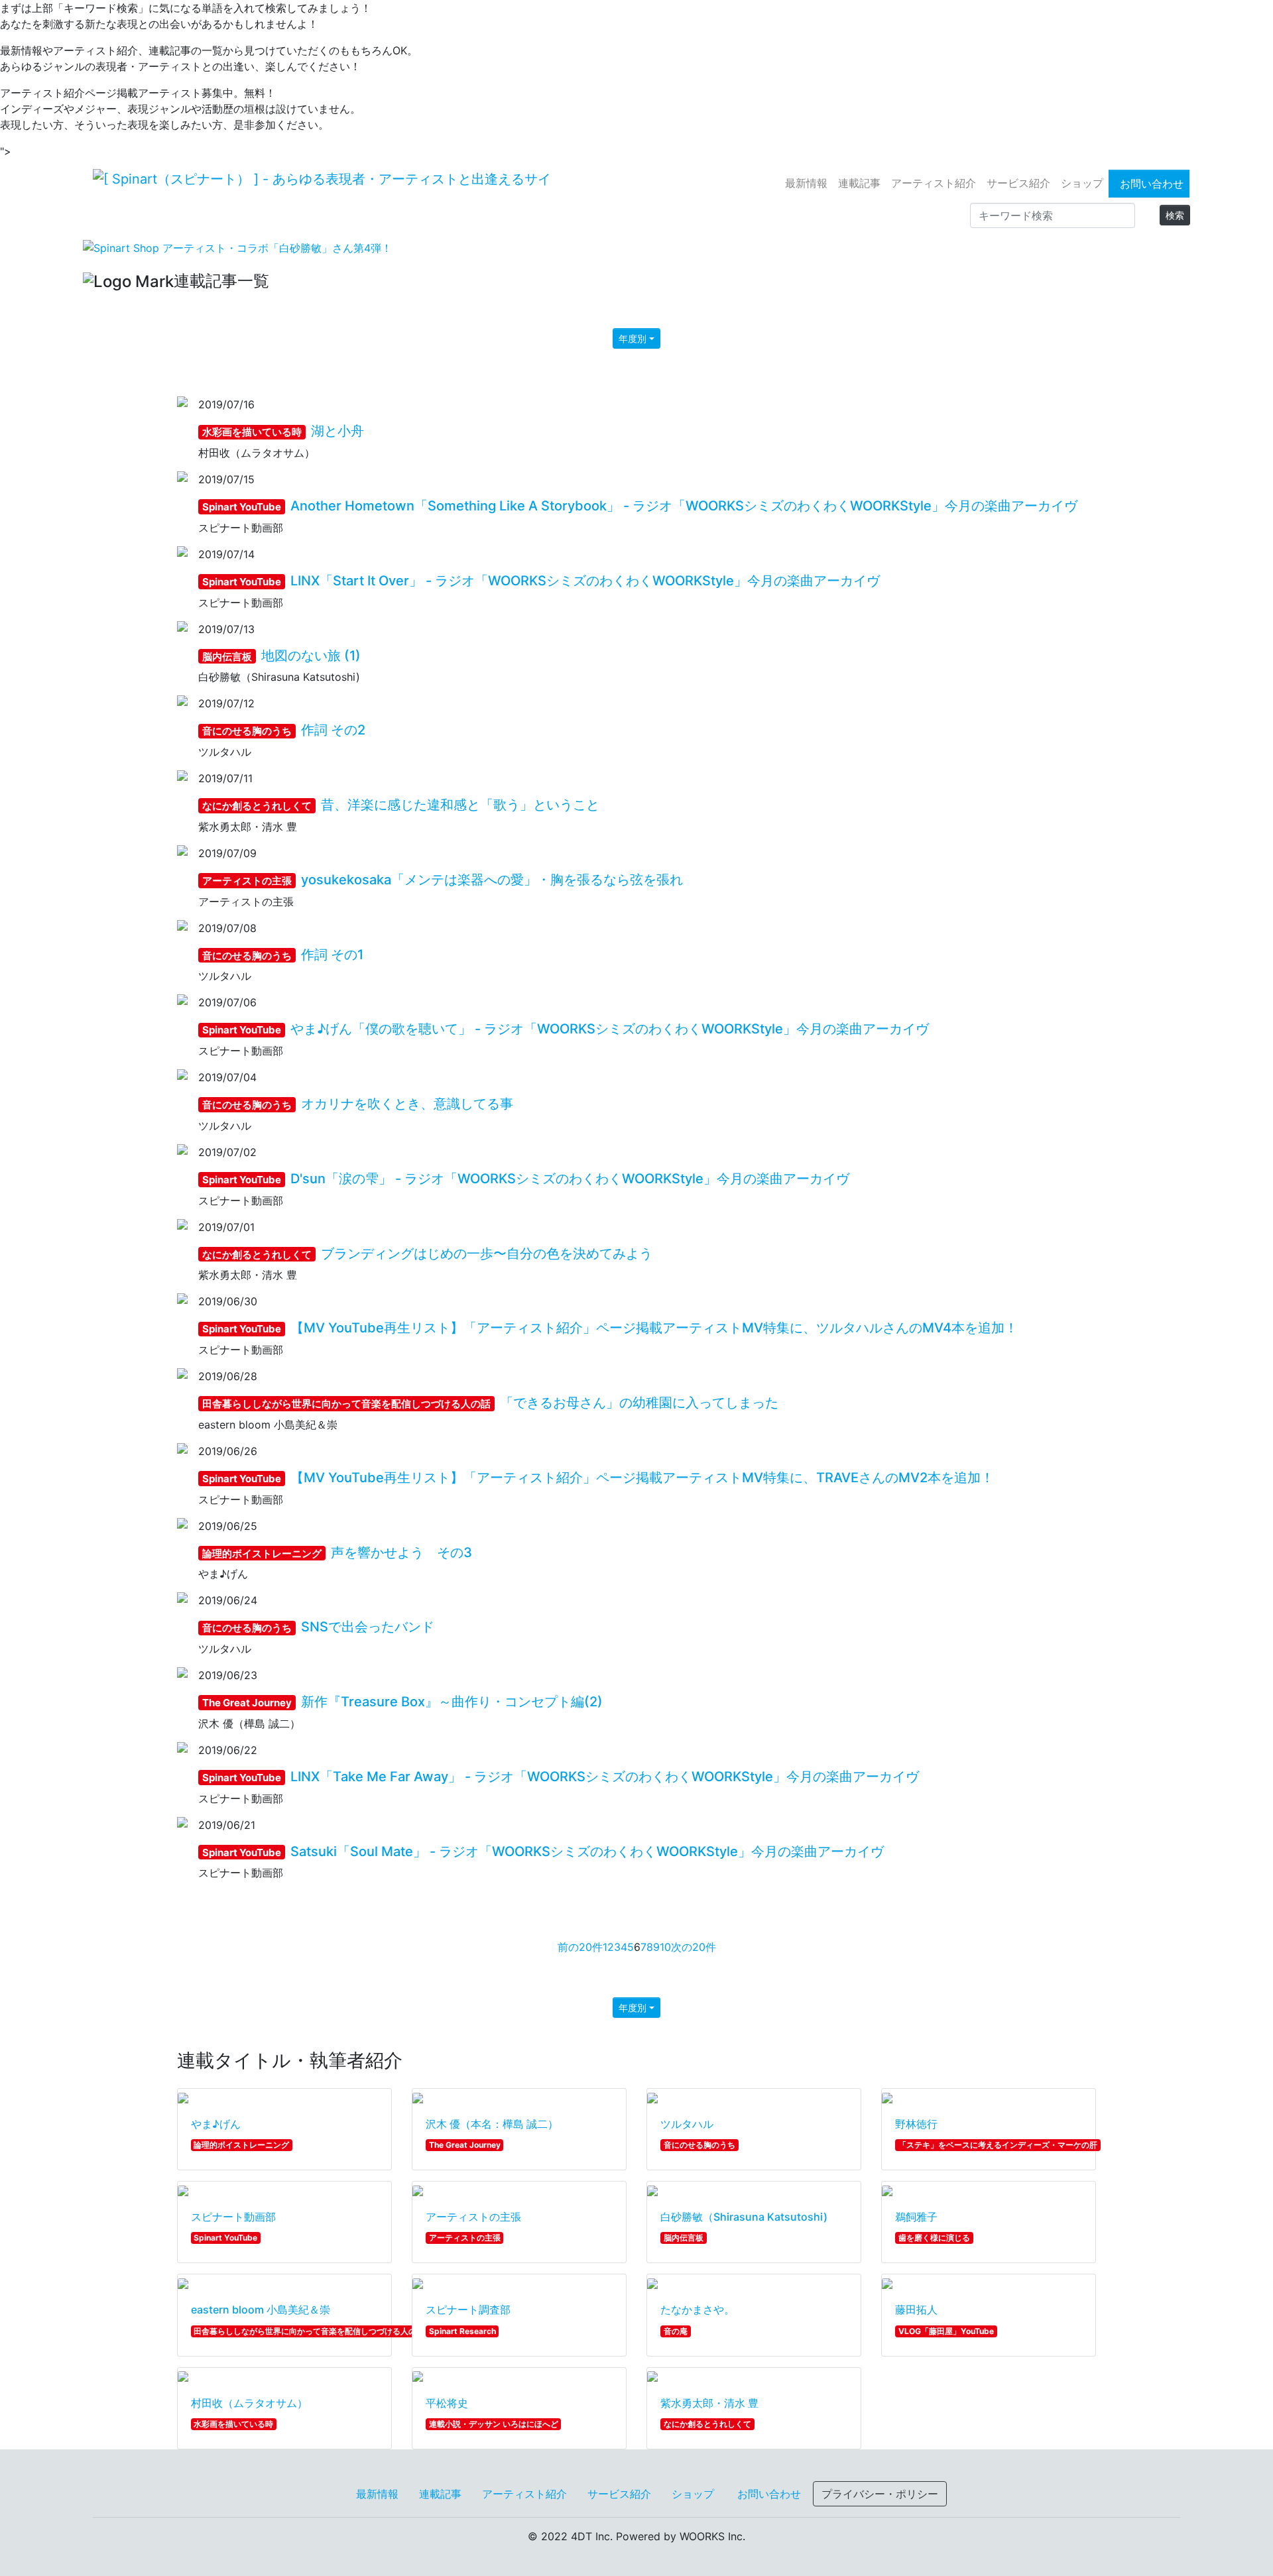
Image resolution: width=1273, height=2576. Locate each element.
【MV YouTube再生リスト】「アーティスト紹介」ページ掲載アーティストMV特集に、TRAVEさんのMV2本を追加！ (598, 1478)
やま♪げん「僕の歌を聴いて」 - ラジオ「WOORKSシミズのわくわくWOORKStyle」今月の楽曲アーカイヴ (566, 1029)
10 (665, 1947)
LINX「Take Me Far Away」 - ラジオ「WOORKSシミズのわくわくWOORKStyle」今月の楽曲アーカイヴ (561, 1777)
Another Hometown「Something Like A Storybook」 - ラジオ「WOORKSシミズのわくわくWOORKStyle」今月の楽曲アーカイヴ (640, 506)
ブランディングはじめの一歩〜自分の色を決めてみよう (427, 1254)
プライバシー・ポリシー (880, 2494)
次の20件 (694, 1947)
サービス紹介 (1018, 183)
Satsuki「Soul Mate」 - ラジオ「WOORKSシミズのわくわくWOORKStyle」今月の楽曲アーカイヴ (543, 1851)
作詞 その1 (283, 955)
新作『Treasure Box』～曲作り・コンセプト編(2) (402, 1702)
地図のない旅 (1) (281, 656)
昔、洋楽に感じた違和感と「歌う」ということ (401, 805)
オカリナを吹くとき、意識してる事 (358, 1104)
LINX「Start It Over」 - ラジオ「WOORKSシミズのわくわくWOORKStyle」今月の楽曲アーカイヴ (541, 581)
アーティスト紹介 (934, 183)
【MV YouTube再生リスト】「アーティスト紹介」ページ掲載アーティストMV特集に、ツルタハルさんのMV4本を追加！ (610, 1328)
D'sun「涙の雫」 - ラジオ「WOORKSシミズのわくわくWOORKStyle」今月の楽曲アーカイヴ (526, 1179)
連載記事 (859, 183)
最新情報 (806, 183)
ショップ (1082, 183)
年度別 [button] (633, 338)
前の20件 (580, 1947)
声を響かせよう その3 (337, 1552)
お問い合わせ (1152, 184)
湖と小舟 (283, 431)
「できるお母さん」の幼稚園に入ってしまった (490, 1403)
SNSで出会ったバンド (318, 1627)
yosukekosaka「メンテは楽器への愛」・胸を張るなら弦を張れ (443, 880)
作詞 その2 (284, 730)
